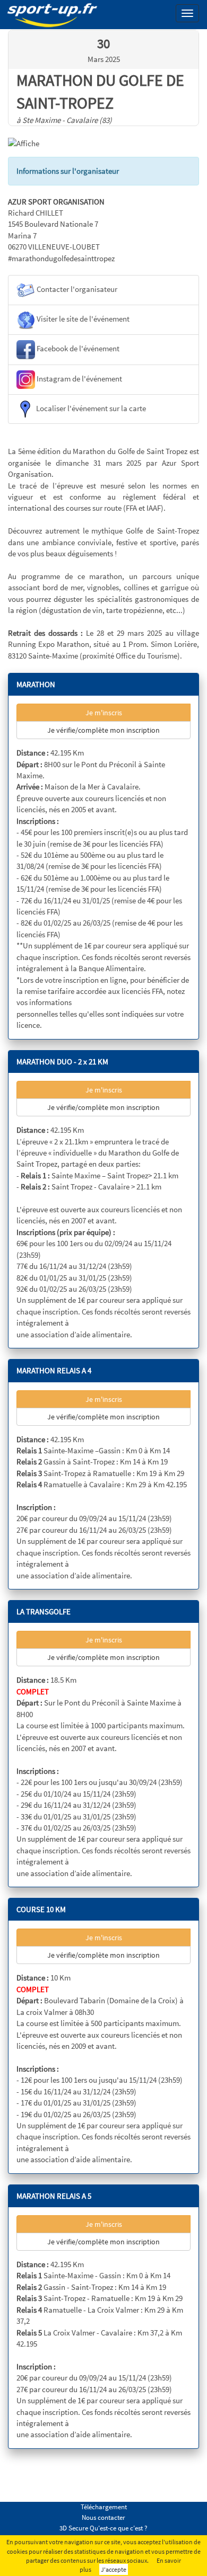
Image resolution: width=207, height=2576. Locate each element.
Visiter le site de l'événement (82, 319)
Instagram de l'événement (79, 379)
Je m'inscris (104, 713)
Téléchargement (104, 2507)
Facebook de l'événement (77, 349)
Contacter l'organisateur (76, 290)
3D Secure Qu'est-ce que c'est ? (103, 2528)
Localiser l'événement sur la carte (90, 408)
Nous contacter (103, 2517)
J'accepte (114, 2569)
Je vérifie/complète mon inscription (103, 730)
